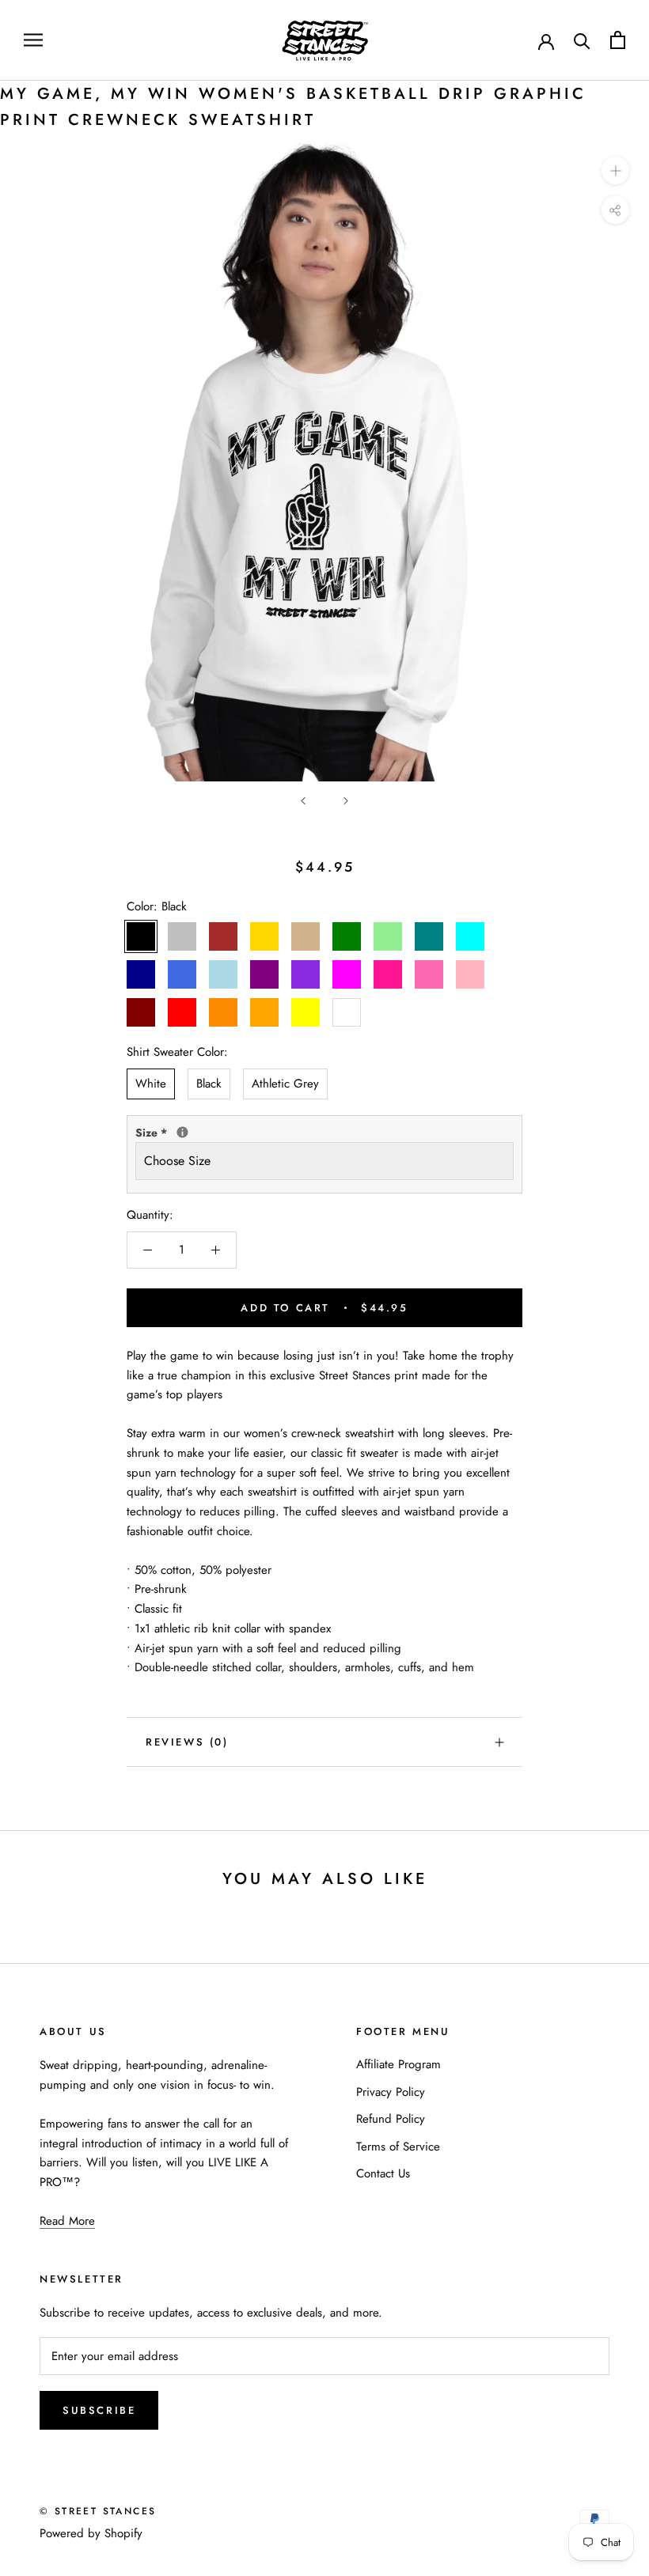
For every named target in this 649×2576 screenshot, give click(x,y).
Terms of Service (398, 2147)
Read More (67, 2221)
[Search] (582, 40)
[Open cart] (618, 40)
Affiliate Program (399, 2064)
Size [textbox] (183, 1132)
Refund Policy (391, 2119)
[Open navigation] (33, 40)
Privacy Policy (391, 2092)
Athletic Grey (285, 1084)
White (151, 1084)
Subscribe (99, 2410)
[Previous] (303, 801)
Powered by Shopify (91, 2533)
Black (209, 1084)
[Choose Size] (182, 1132)
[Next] (346, 801)
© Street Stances (98, 2511)
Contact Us (383, 2173)
